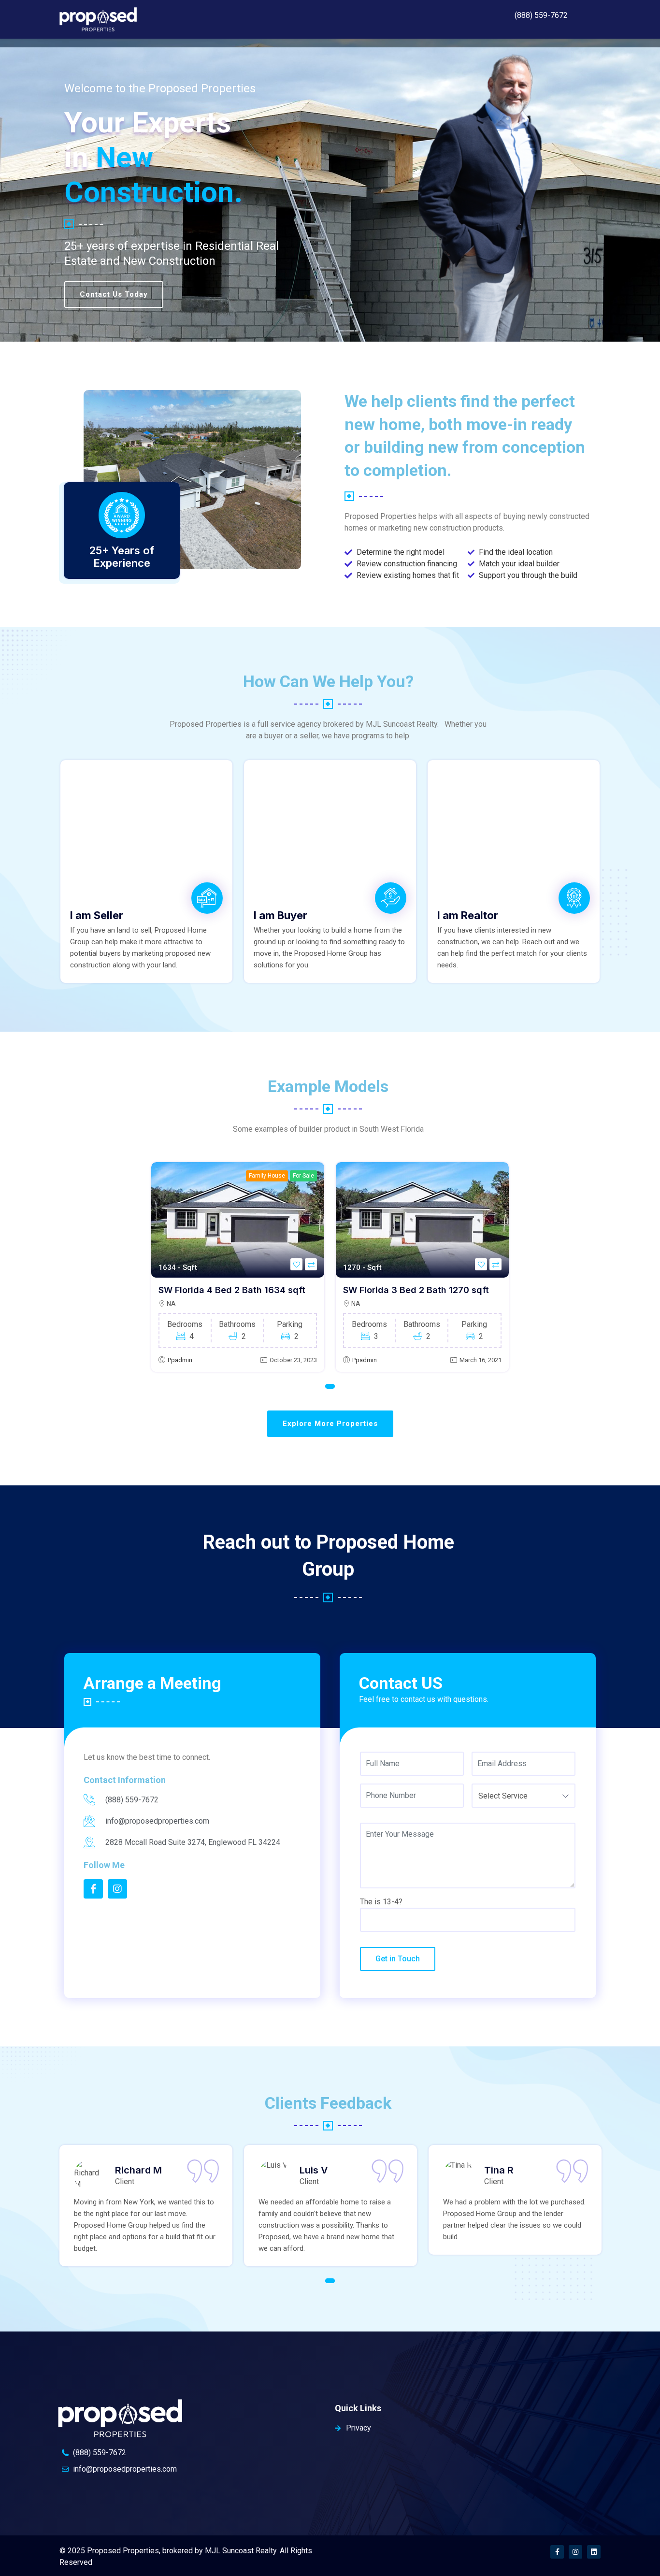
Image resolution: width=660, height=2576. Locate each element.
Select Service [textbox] (503, 1796)
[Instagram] (575, 2552)
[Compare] (311, 1264)
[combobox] (524, 1796)
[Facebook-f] (557, 2552)
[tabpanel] (238, 1267)
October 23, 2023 (293, 1360)
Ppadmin (180, 1360)
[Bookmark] (296, 1264)
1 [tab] (330, 1386)
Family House (267, 1176)
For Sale (303, 1176)
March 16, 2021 (481, 1360)
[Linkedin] (594, 2552)
